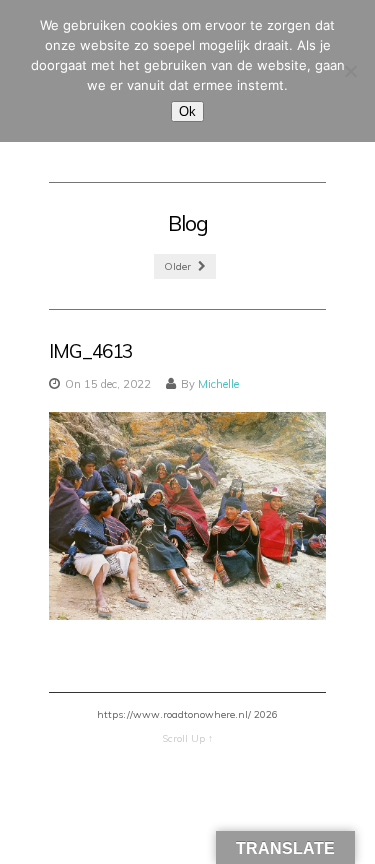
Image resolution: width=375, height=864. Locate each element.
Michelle (218, 384)
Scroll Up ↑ (187, 738)
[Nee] (350, 71)
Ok (187, 111)
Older (179, 266)
